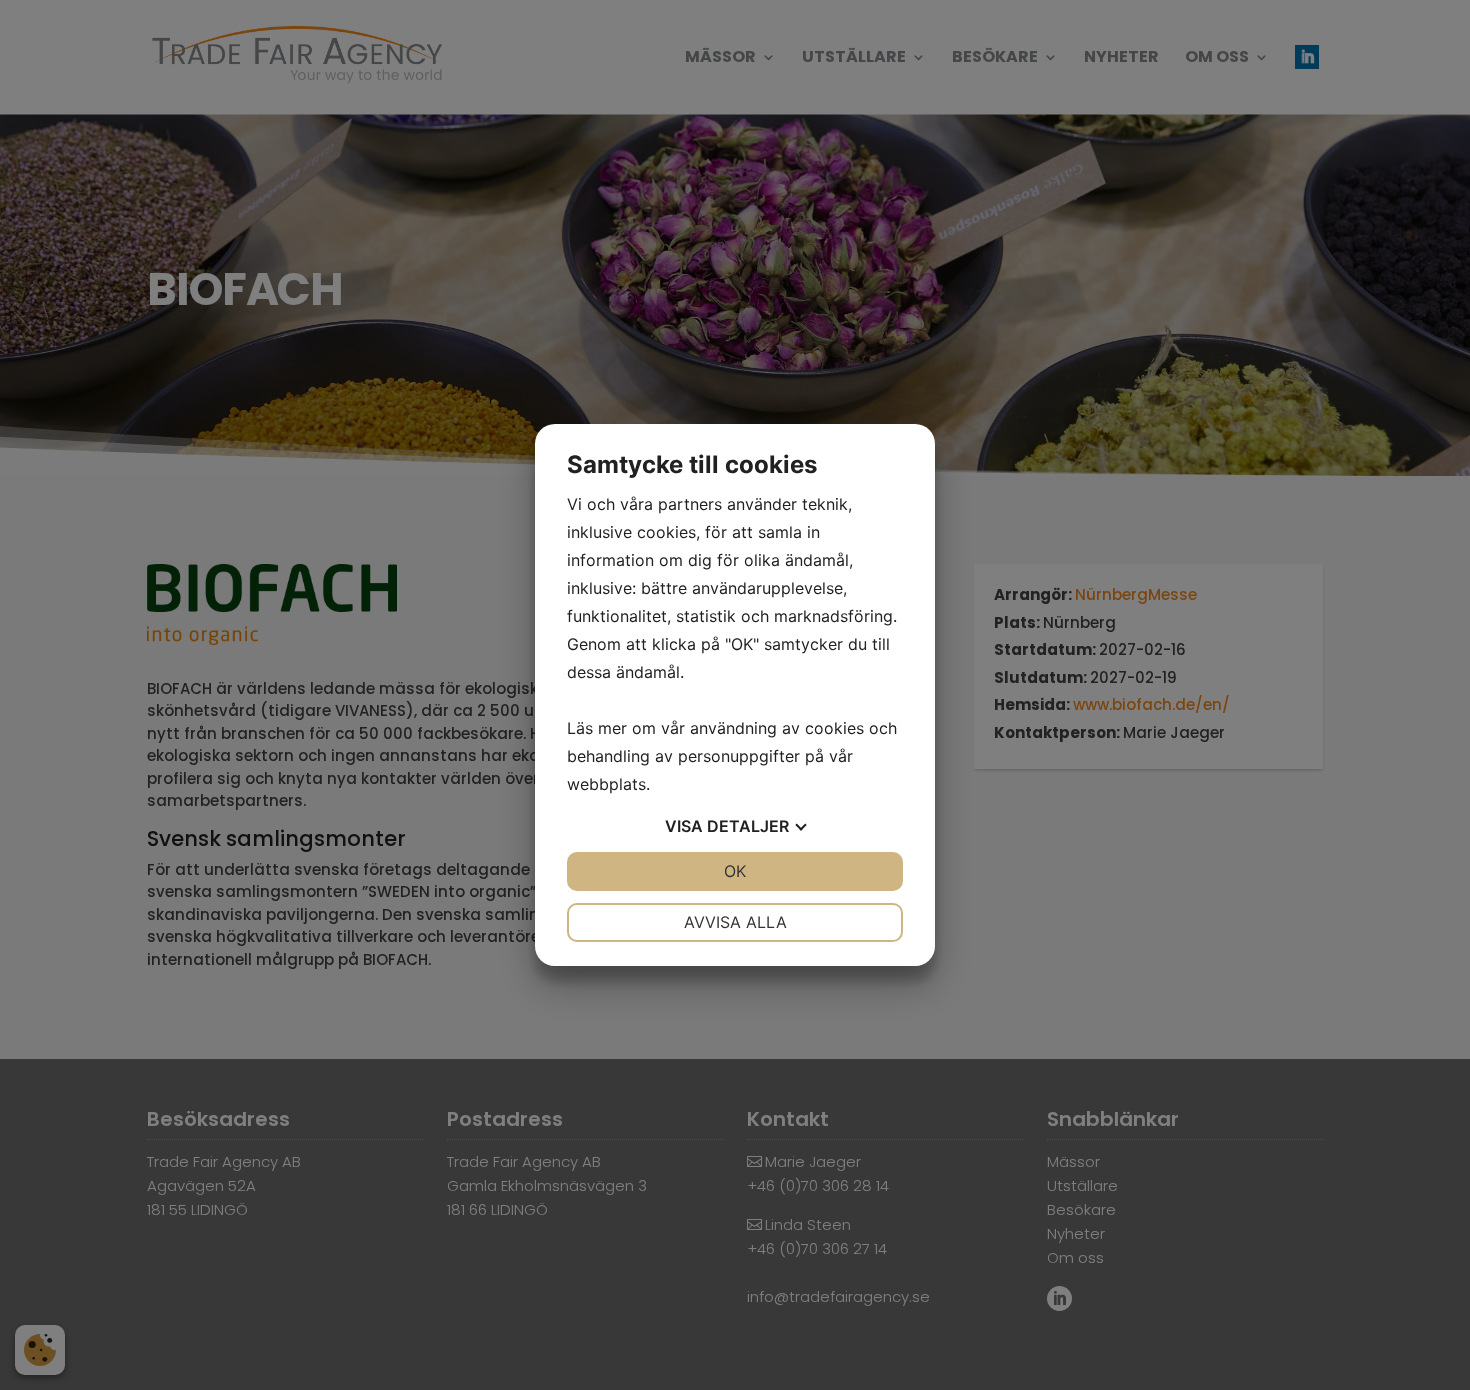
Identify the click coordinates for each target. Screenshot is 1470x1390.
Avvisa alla (735, 922)
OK (735, 871)
